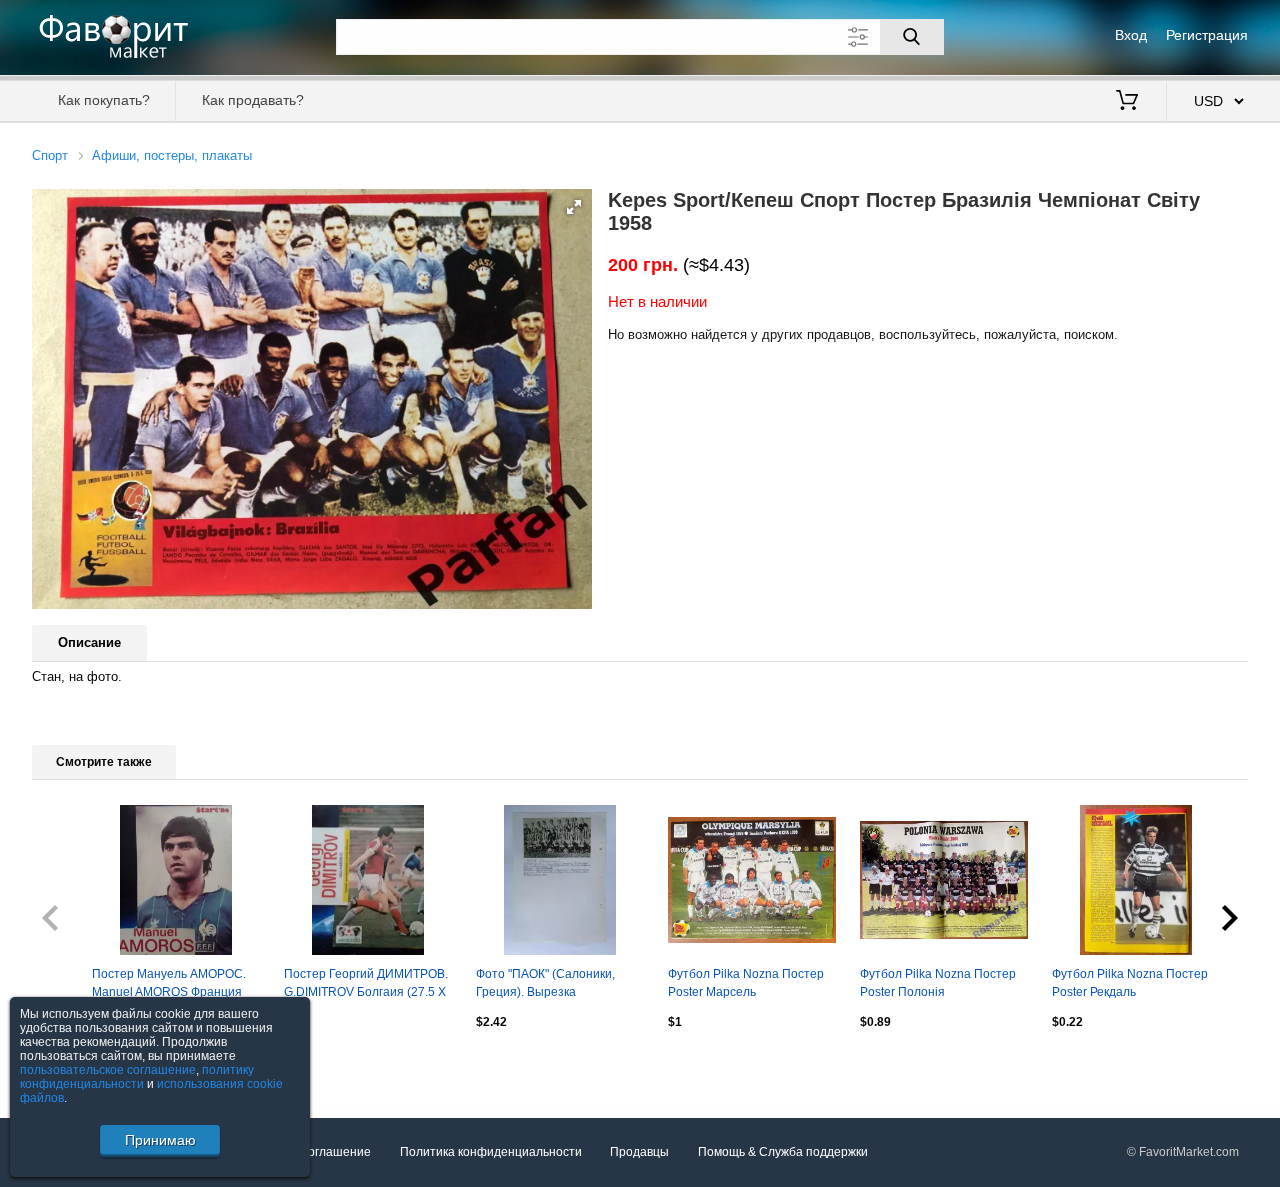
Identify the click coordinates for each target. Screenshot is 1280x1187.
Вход (1131, 35)
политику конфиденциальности (137, 1077)
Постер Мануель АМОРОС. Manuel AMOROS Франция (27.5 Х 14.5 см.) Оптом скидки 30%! (169, 985)
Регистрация (1207, 35)
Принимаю (160, 1140)
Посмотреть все (77, 1065)
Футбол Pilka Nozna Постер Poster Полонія (938, 983)
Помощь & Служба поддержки (783, 1152)
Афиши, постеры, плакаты (172, 155)
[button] (574, 207)
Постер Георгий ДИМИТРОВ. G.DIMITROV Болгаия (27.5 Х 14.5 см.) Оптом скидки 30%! (366, 985)
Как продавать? (253, 100)
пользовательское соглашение (108, 1070)
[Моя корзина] (1127, 102)
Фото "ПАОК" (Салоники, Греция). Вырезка (545, 983)
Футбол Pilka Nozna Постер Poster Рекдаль (1130, 983)
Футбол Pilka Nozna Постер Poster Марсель (746, 983)
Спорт (50, 155)
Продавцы (639, 1152)
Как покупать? (104, 100)
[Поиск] (912, 37)
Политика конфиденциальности (491, 1152)
